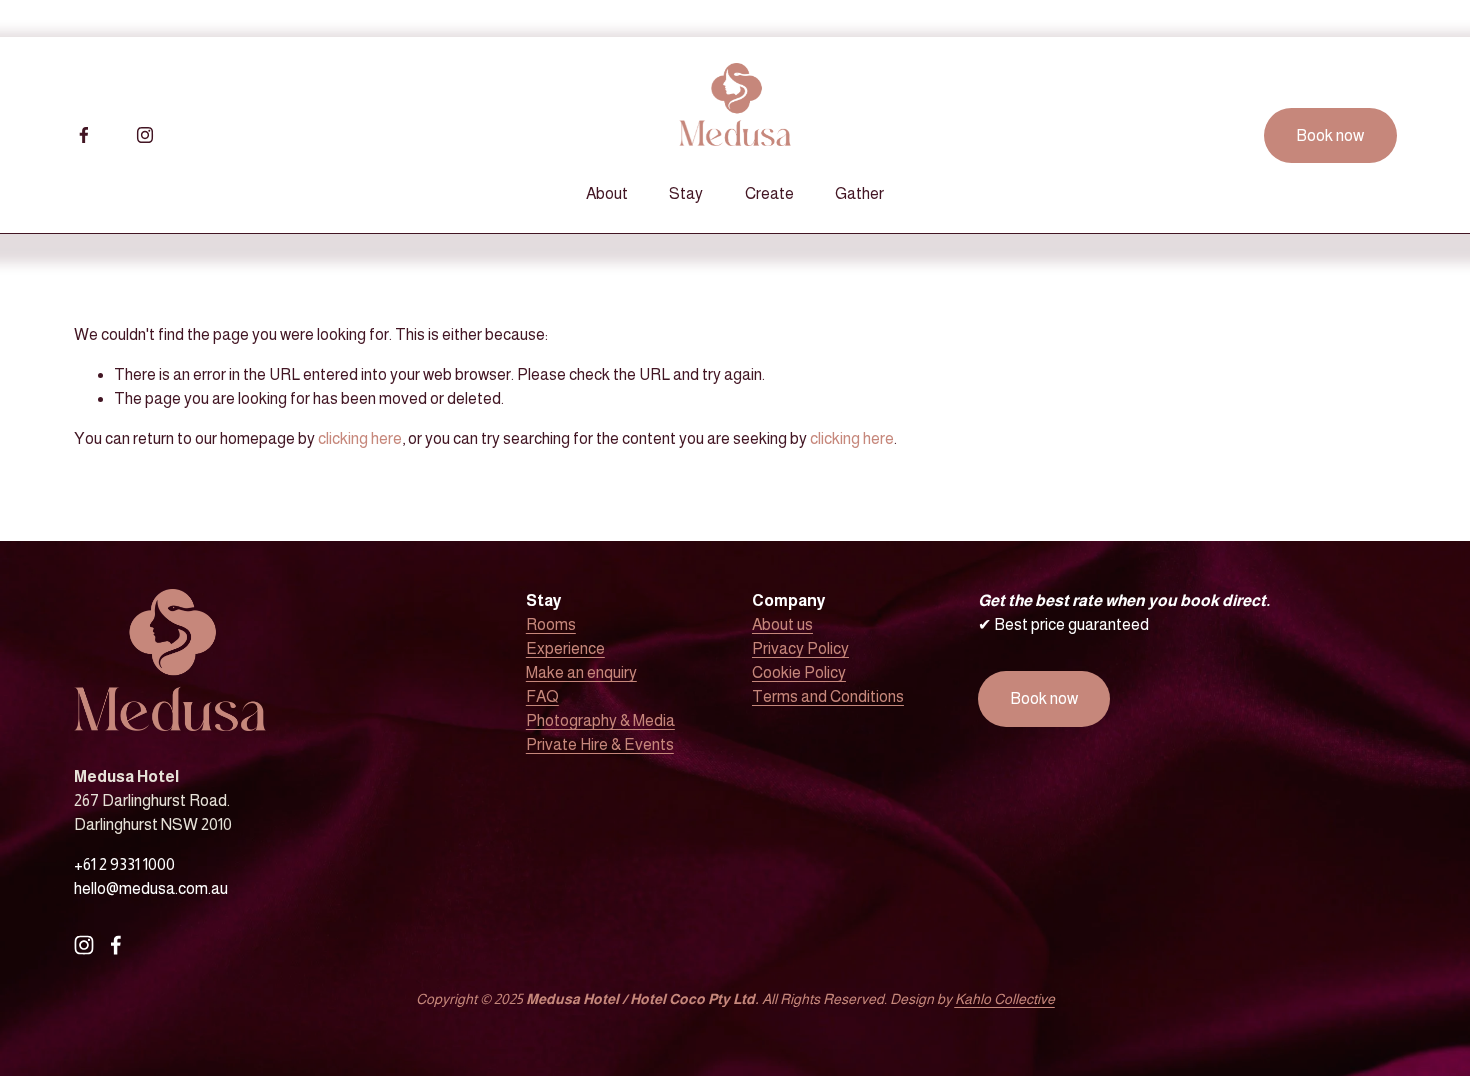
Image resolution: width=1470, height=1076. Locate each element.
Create (769, 193)
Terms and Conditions (828, 696)
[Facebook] (84, 135)
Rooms (551, 624)
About (607, 193)
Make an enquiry (581, 672)
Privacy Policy (800, 648)
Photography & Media (600, 720)
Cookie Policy (799, 672)
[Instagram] (145, 135)
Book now (1330, 135)
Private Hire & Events (600, 744)
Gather (859, 193)
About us (782, 624)
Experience (565, 648)
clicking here (360, 438)
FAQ (542, 696)
